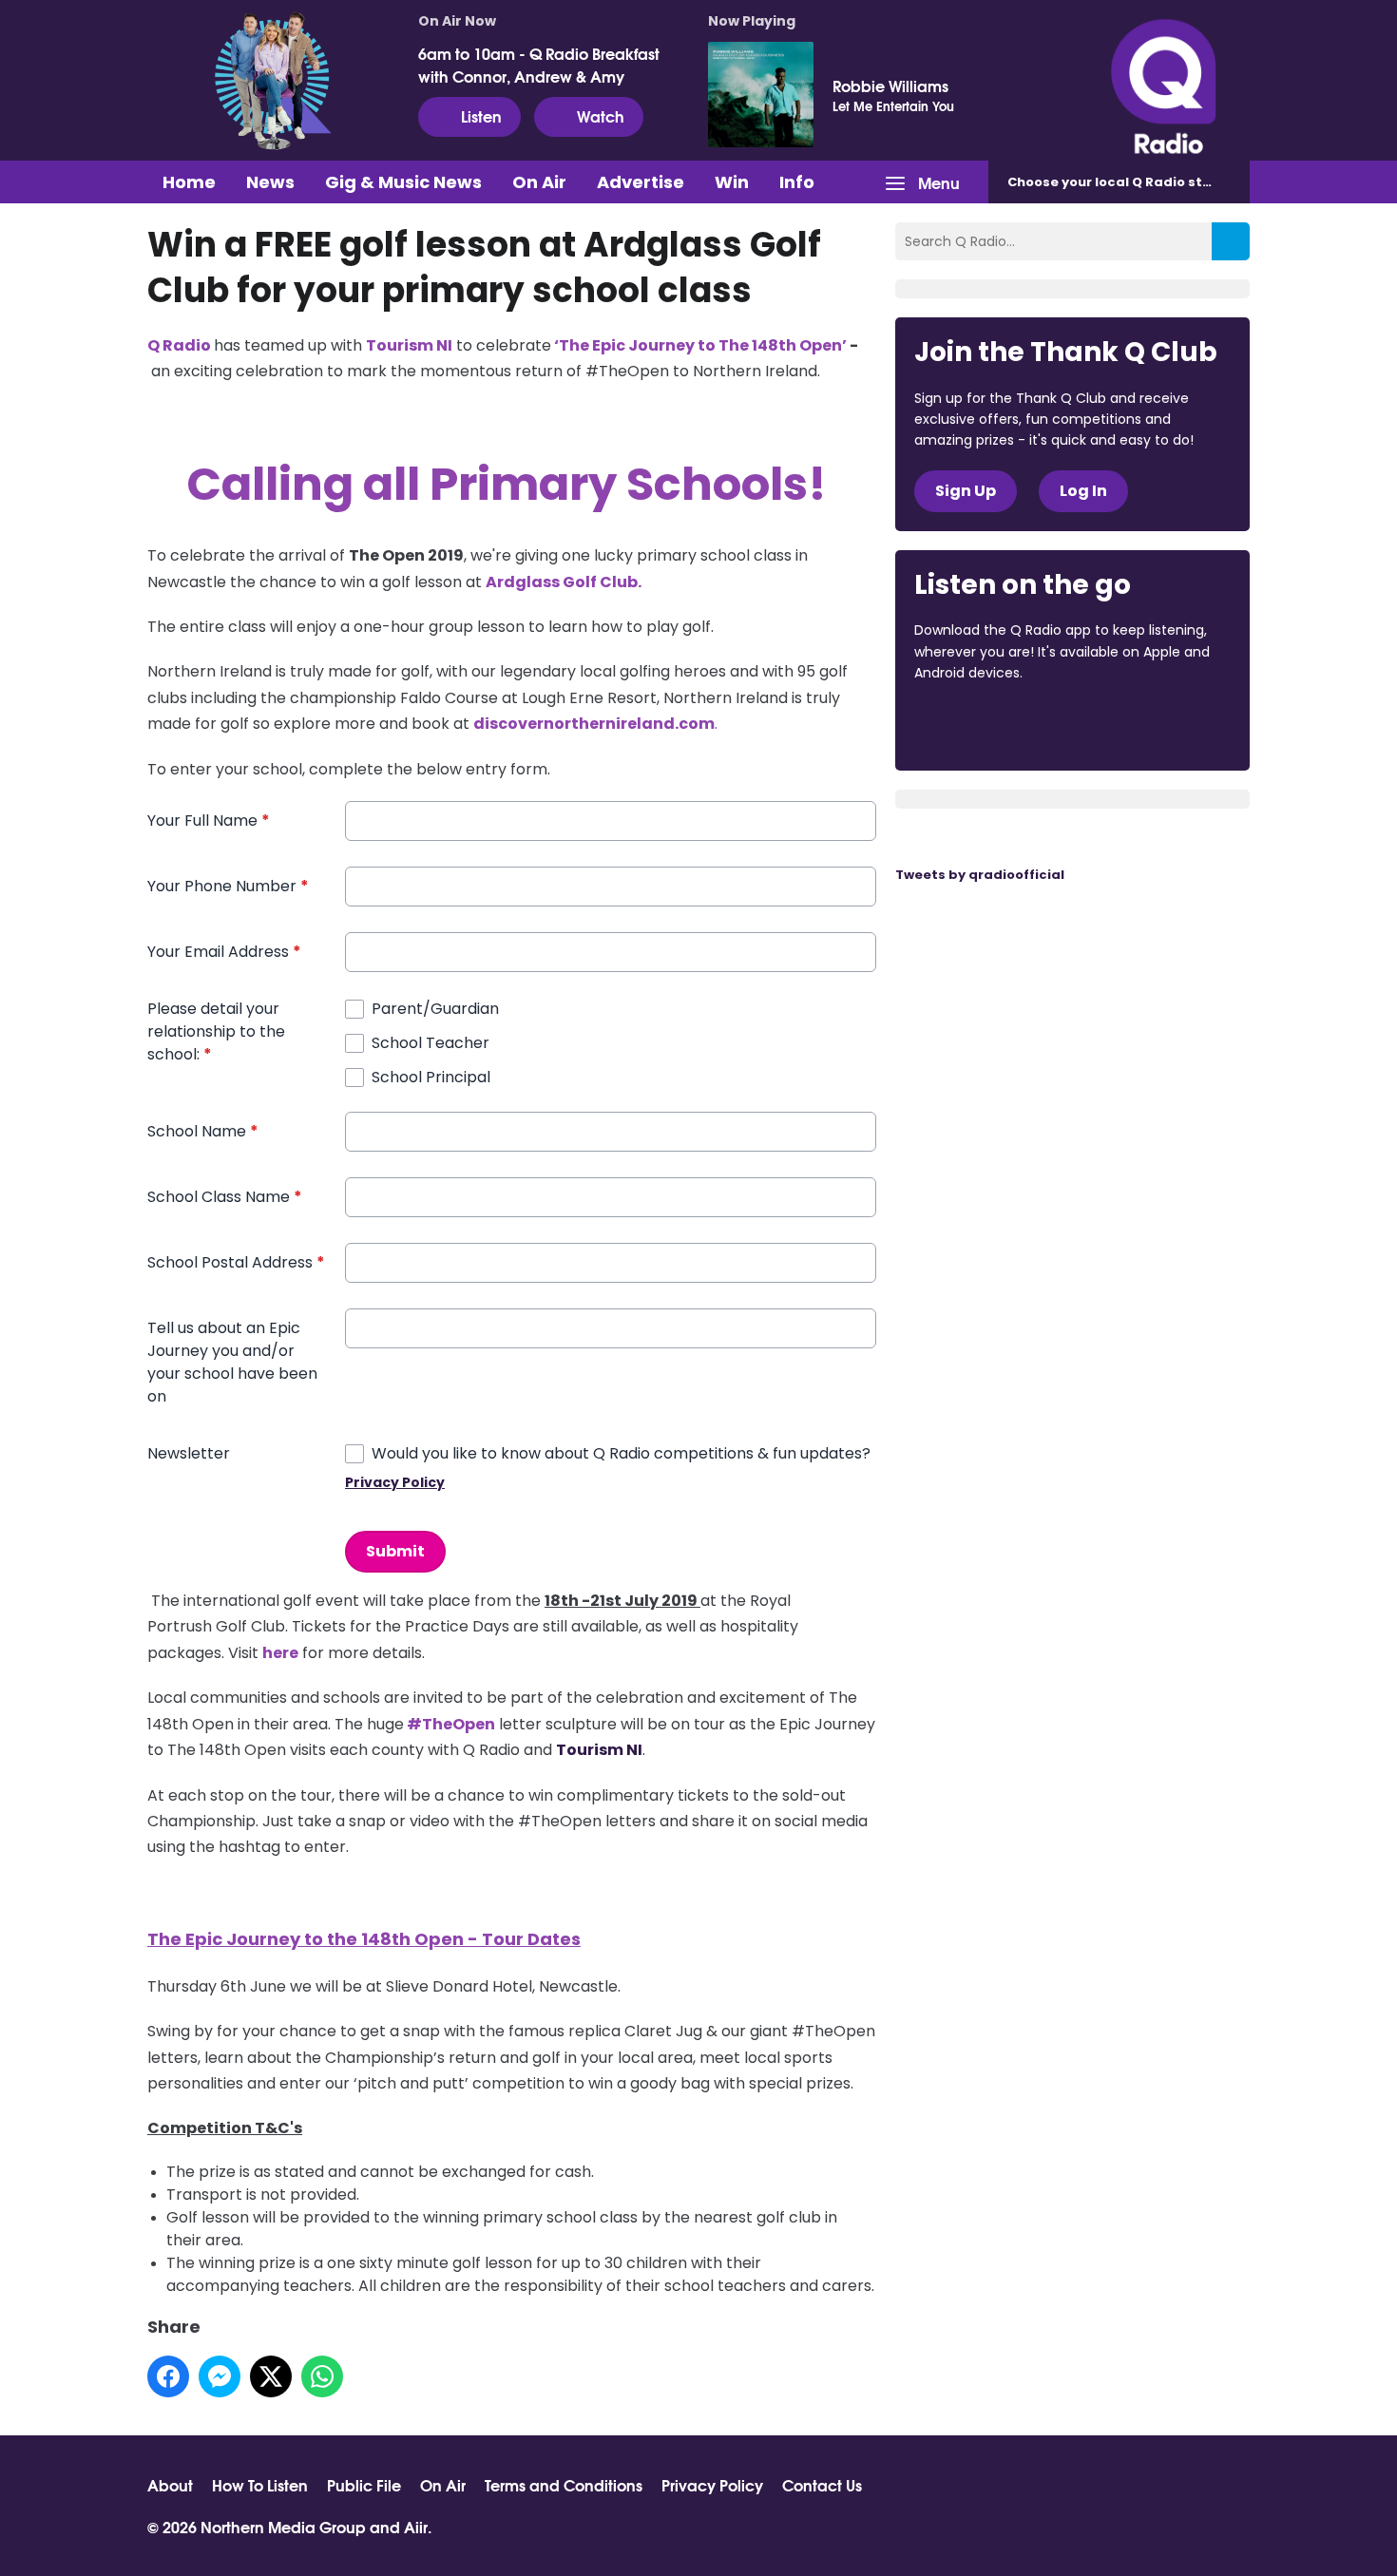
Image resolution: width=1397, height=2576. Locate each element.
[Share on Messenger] (220, 2376)
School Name (203, 1131)
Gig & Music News (403, 182)
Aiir (416, 2526)
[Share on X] (271, 2376)
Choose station (1123, 182)
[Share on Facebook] (168, 2376)
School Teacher (431, 1043)
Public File (364, 2485)
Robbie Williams (890, 86)
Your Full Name (209, 821)
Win (732, 182)
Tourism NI (599, 1750)
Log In (1083, 491)
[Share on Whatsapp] (322, 2376)
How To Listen (260, 2485)
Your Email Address (224, 952)
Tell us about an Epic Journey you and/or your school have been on (232, 1362)
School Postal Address (236, 1262)
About (170, 2485)
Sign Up (966, 491)
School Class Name (225, 1197)
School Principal (431, 1077)
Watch (601, 115)
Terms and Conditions (564, 2485)
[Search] (1231, 241)
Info (797, 182)
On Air (539, 182)
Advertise (641, 182)
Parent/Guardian (435, 1009)
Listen (481, 115)
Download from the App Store (988, 725)
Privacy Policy (395, 1482)
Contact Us (822, 2485)
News (270, 182)
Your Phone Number (228, 886)
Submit (395, 1551)
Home (189, 182)
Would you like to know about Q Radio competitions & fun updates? (621, 1453)
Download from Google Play (1147, 725)
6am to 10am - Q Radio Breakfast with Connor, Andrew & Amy (539, 65)
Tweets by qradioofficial (980, 875)
